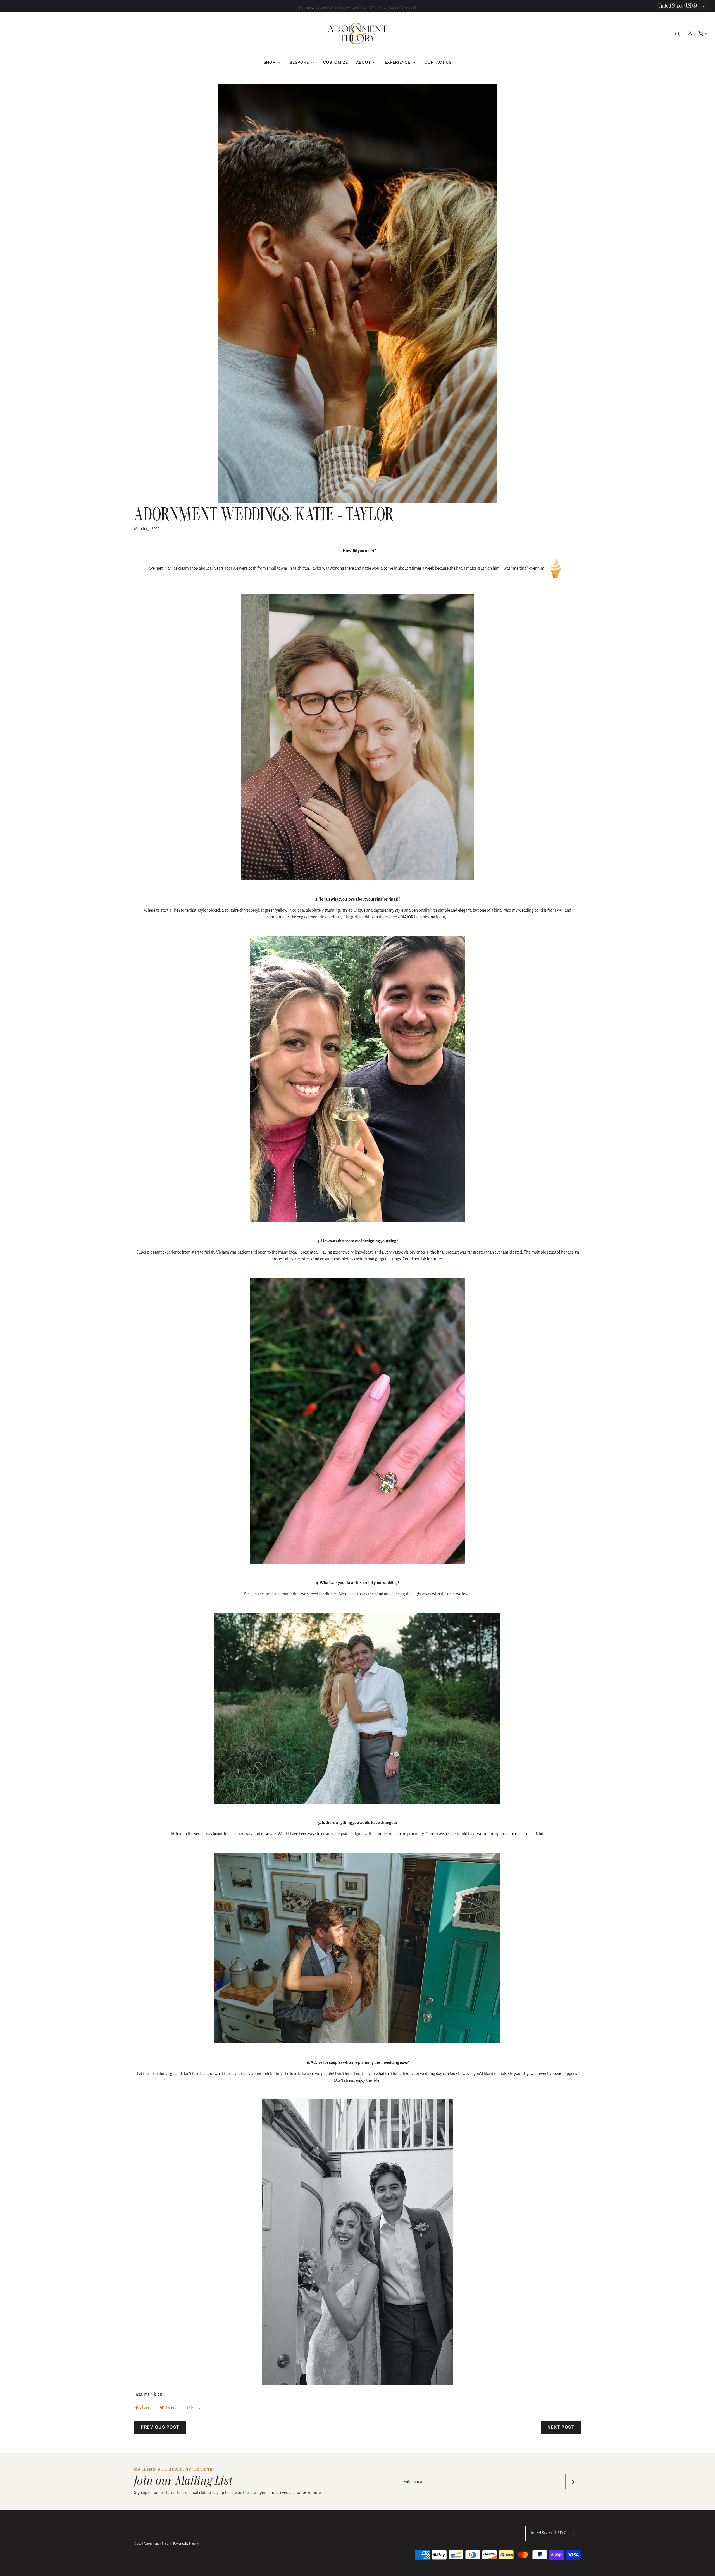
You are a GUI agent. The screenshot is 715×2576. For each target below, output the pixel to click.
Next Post (561, 2427)
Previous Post (160, 2427)
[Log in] (690, 34)
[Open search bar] (677, 34)
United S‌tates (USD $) (678, 6)
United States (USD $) (548, 2533)
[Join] (573, 2482)
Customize (336, 62)
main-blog (153, 2394)
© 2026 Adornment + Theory (152, 2544)
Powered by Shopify (186, 2544)
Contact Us (438, 62)
